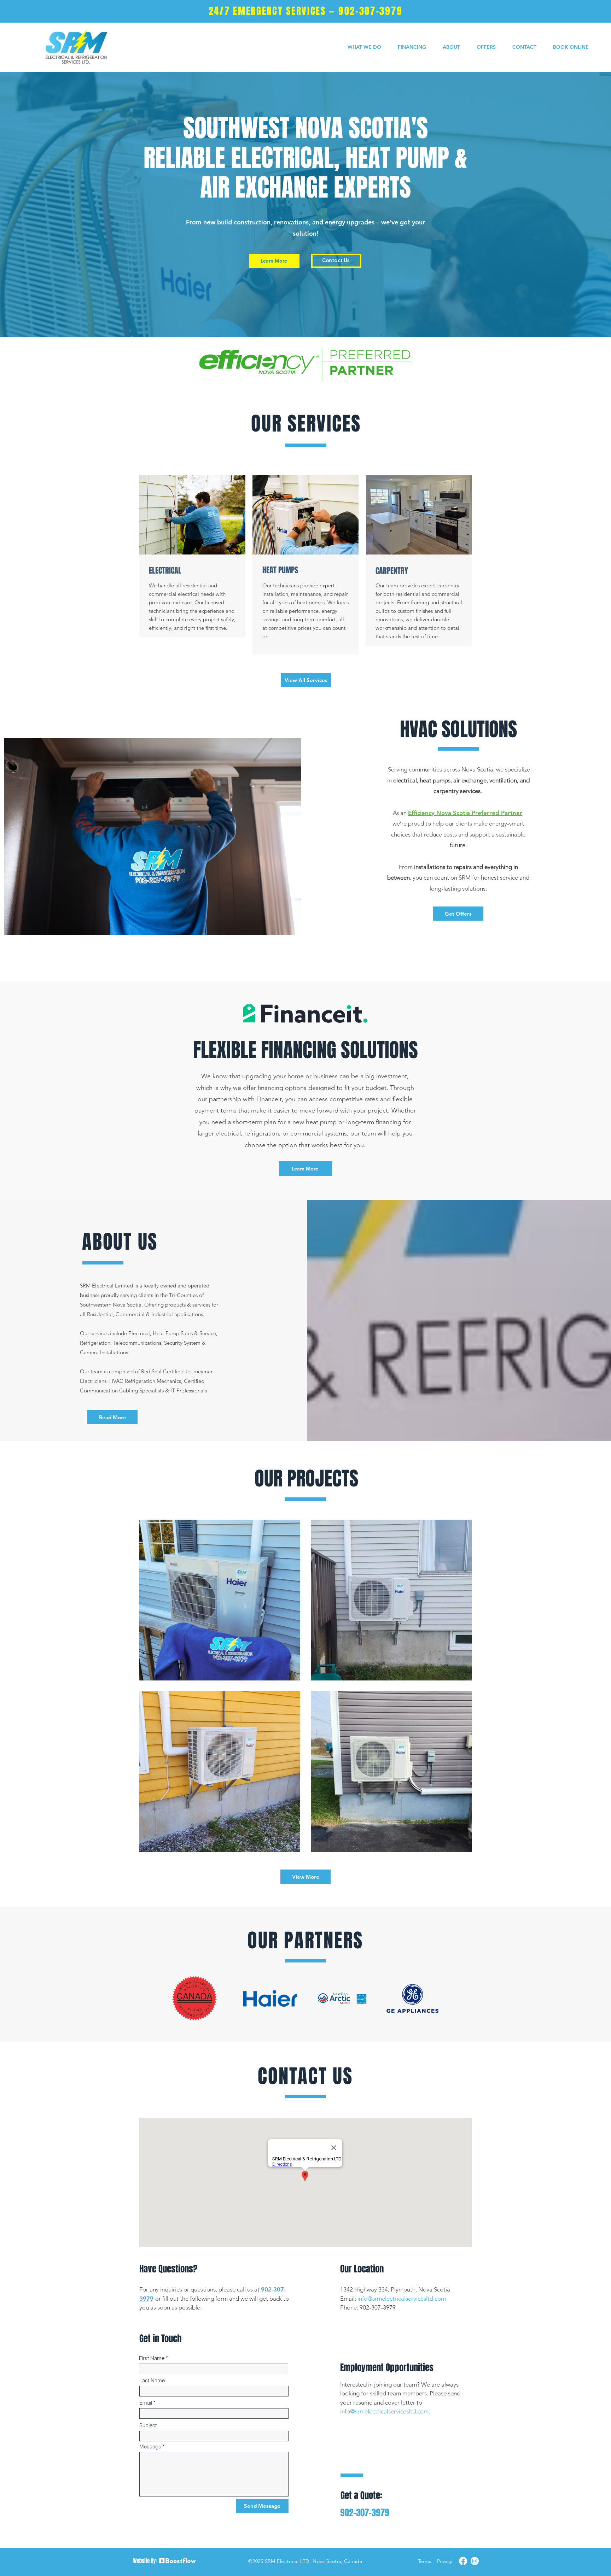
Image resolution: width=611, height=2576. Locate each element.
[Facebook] (463, 2561)
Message (150, 2446)
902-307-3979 (370, 11)
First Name (152, 2358)
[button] (365, 47)
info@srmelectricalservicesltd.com (402, 2299)
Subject (148, 2425)
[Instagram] (475, 2561)
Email (146, 2403)
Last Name (152, 2380)
